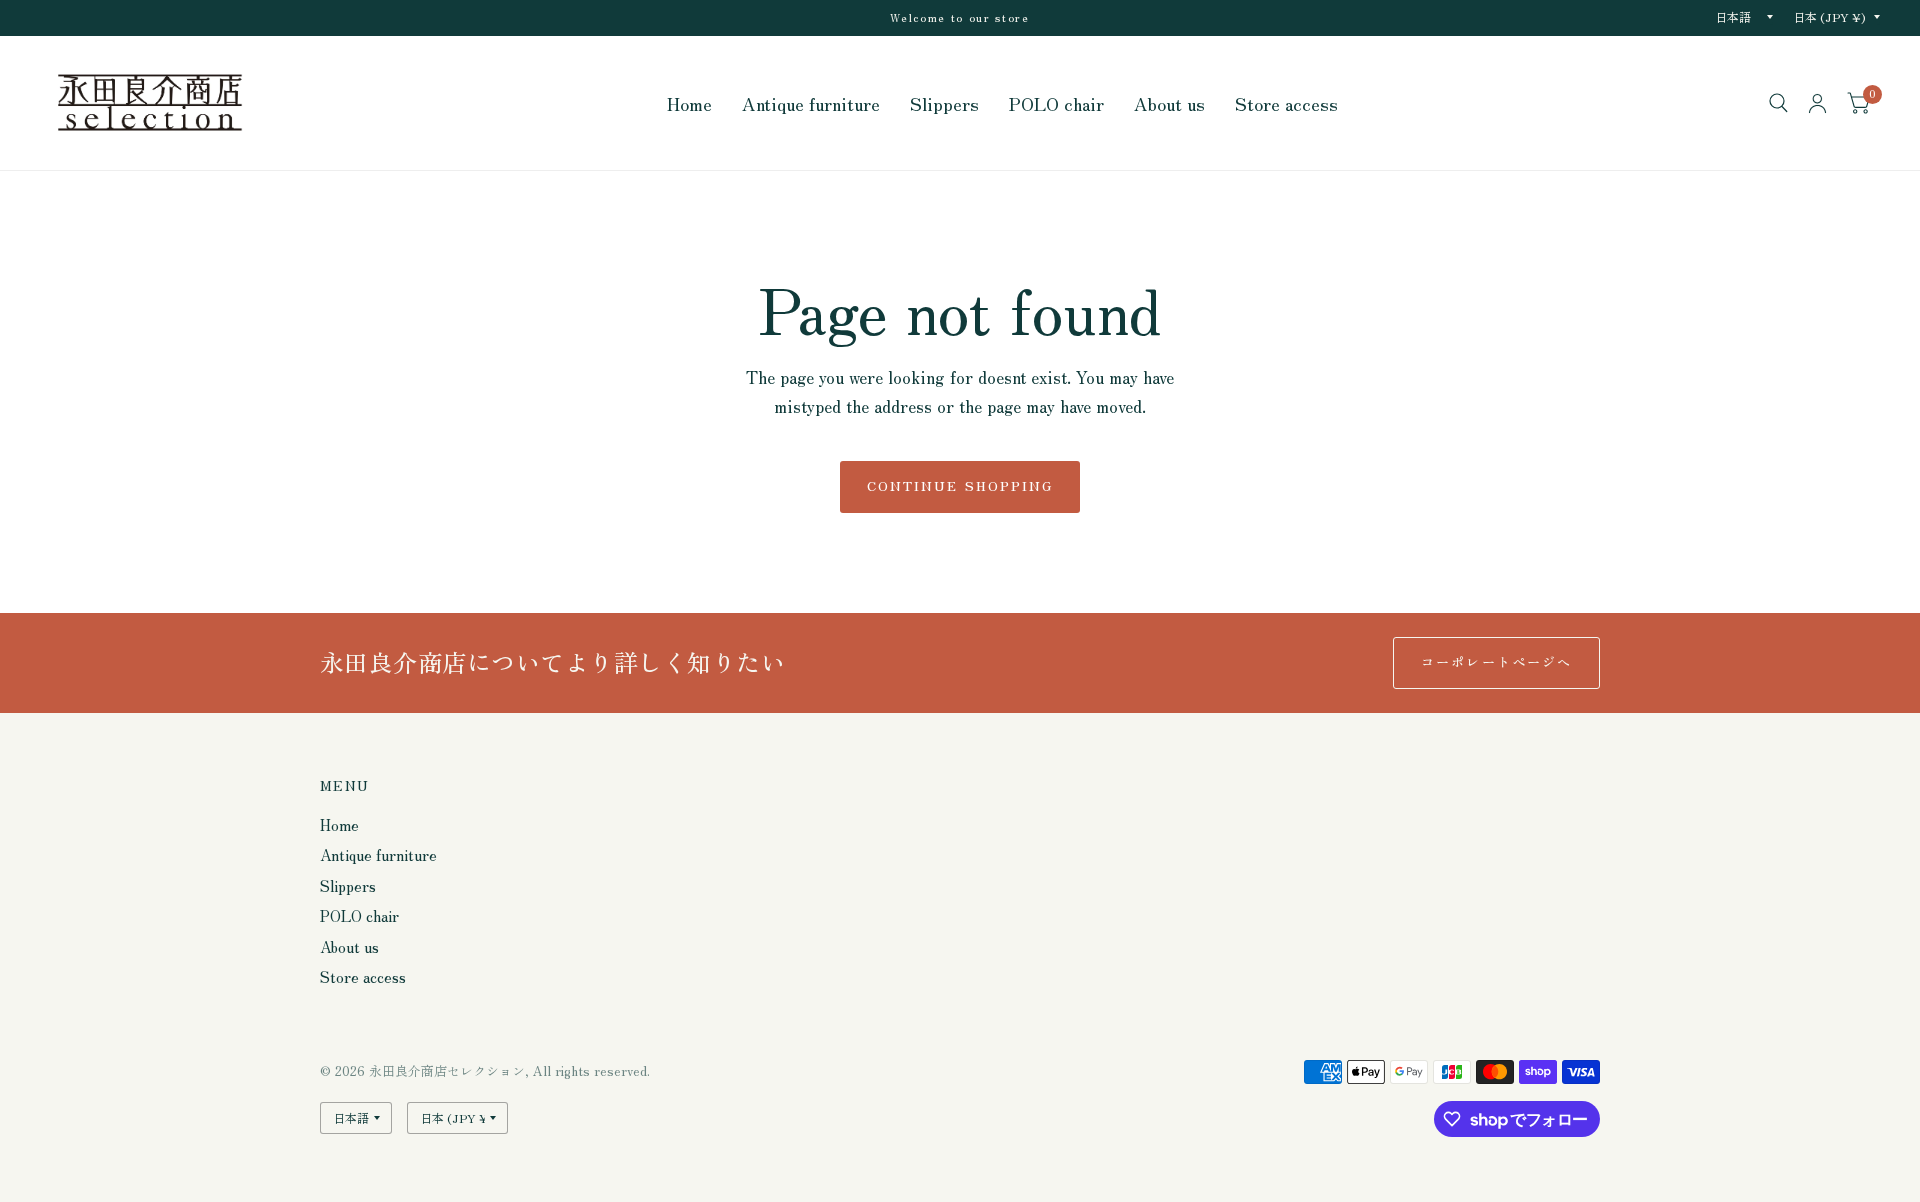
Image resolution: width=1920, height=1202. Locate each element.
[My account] (1817, 103)
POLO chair (1056, 103)
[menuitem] (689, 103)
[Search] (1778, 103)
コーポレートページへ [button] (1496, 661)
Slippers (944, 103)
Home (689, 103)
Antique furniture (811, 103)
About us (1169, 103)
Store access (1286, 103)
